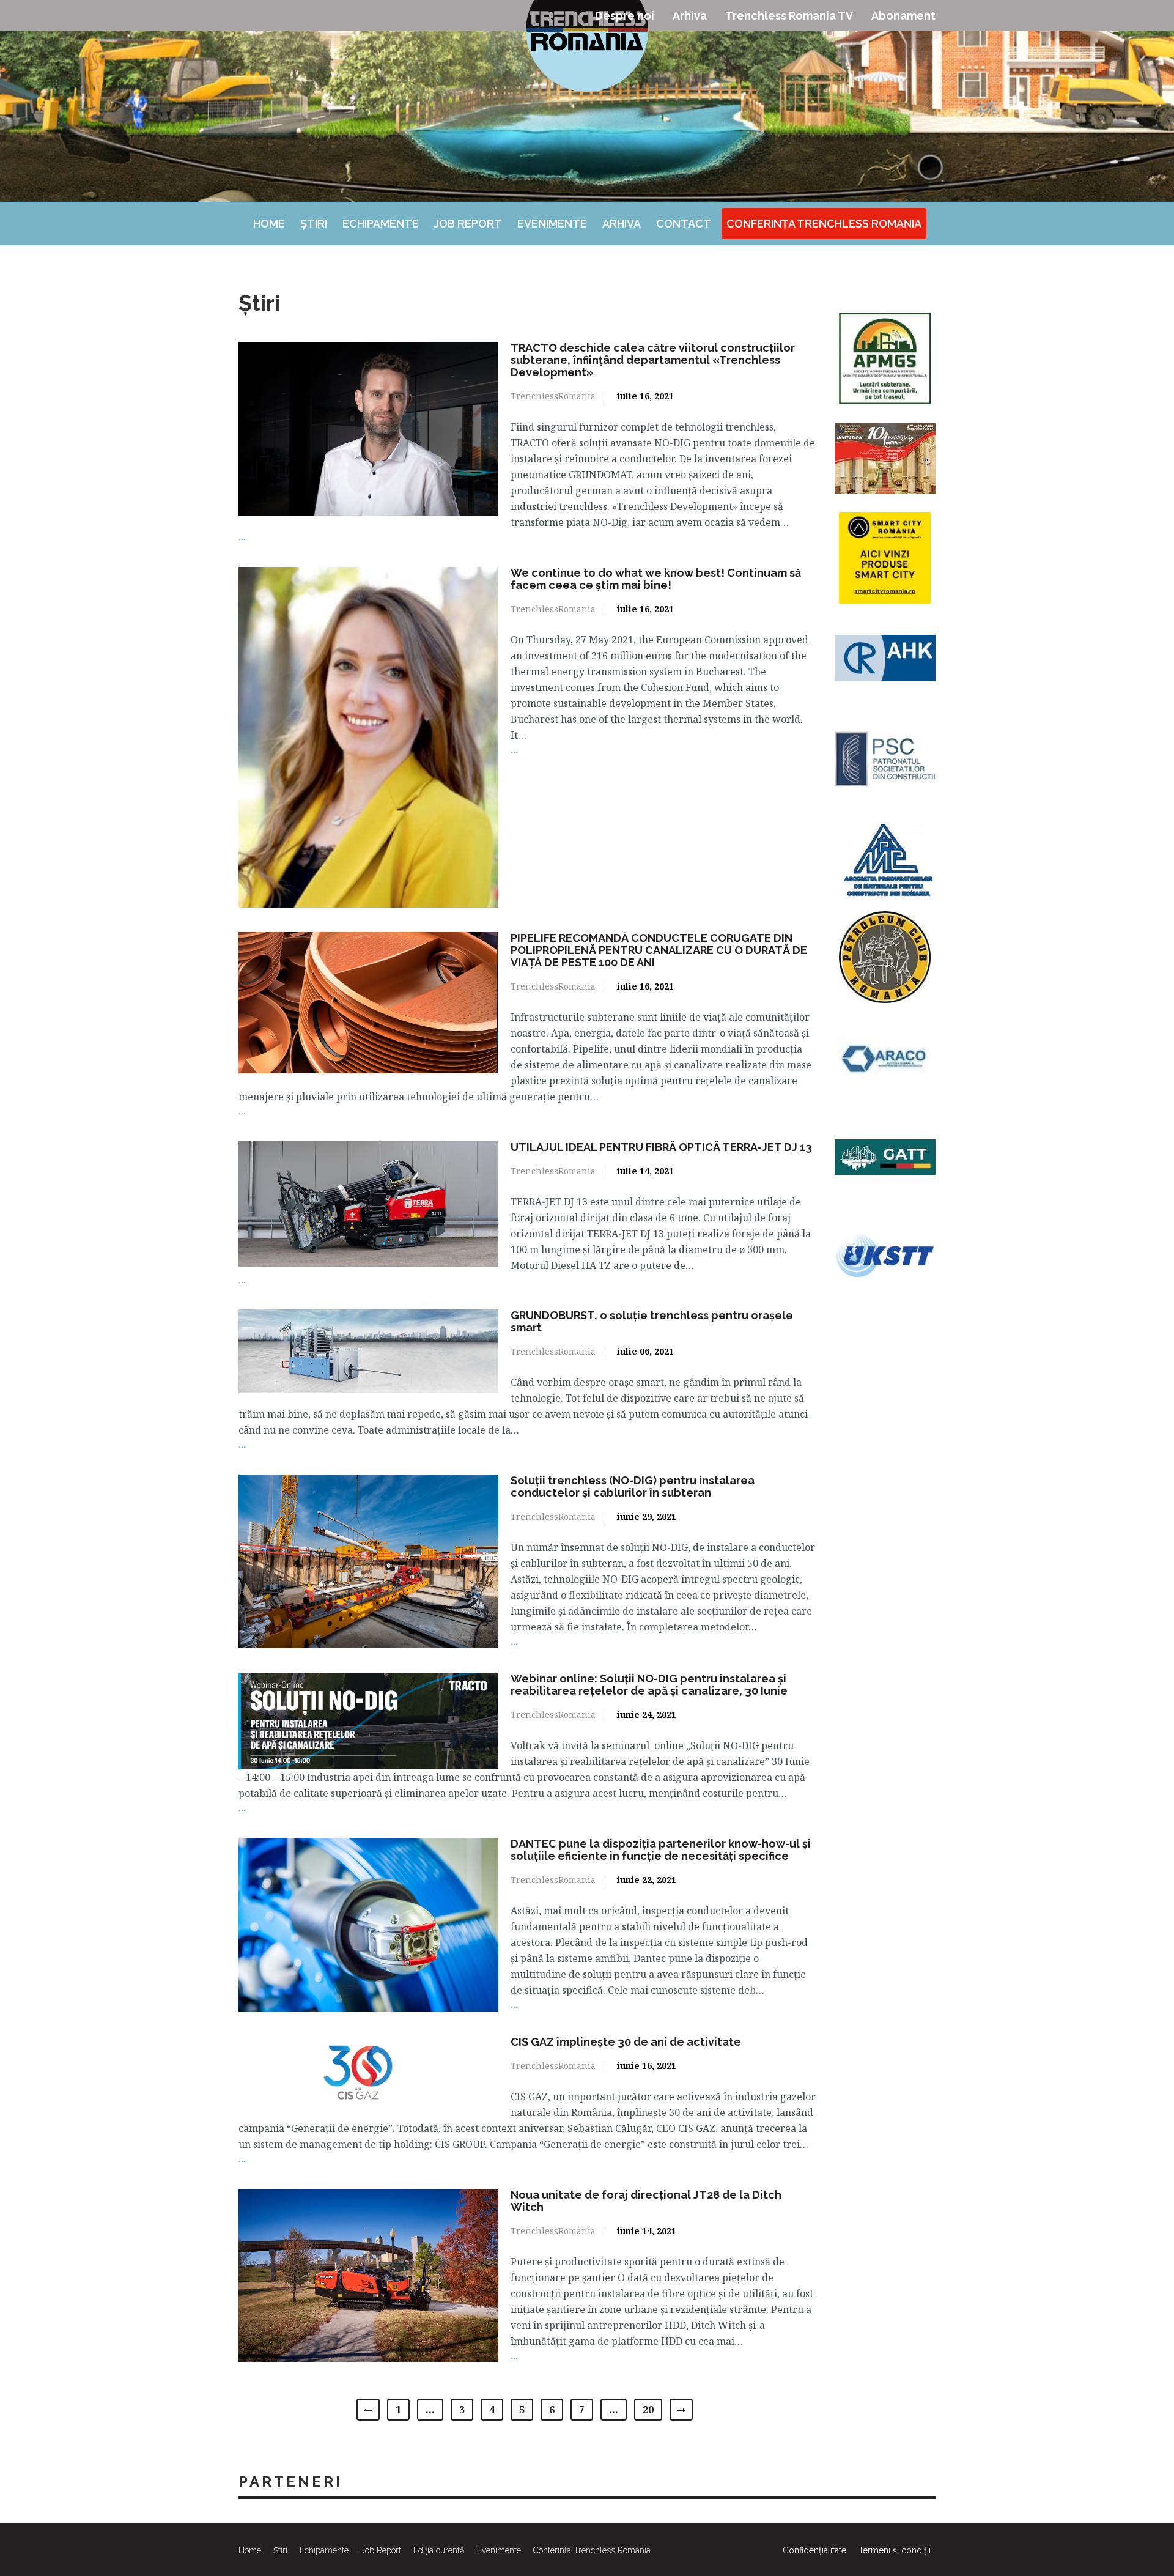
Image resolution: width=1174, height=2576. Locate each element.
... (242, 536)
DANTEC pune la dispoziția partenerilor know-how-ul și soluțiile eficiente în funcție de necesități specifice (661, 1850)
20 (648, 2410)
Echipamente (381, 224)
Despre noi (625, 16)
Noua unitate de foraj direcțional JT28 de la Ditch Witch (646, 2201)
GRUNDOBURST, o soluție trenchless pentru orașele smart (652, 1321)
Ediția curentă (439, 2550)
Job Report (468, 224)
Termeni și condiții (895, 2550)
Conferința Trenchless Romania (824, 224)
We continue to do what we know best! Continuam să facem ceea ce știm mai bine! (656, 579)
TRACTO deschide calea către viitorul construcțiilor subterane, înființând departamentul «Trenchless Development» (653, 360)
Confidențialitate (814, 2550)
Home (269, 224)
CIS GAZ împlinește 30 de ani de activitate (626, 2042)
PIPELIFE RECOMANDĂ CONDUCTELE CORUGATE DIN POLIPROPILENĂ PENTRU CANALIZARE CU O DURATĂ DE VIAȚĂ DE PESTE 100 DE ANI (659, 950)
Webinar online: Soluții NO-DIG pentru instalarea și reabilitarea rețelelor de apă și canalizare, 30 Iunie (649, 1685)
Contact (684, 224)
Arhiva (690, 16)
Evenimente (552, 224)
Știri (314, 224)
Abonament (903, 16)
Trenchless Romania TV (789, 16)
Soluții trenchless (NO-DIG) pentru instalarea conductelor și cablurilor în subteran (633, 1486)
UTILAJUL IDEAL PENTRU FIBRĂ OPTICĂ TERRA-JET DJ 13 (661, 1147)
